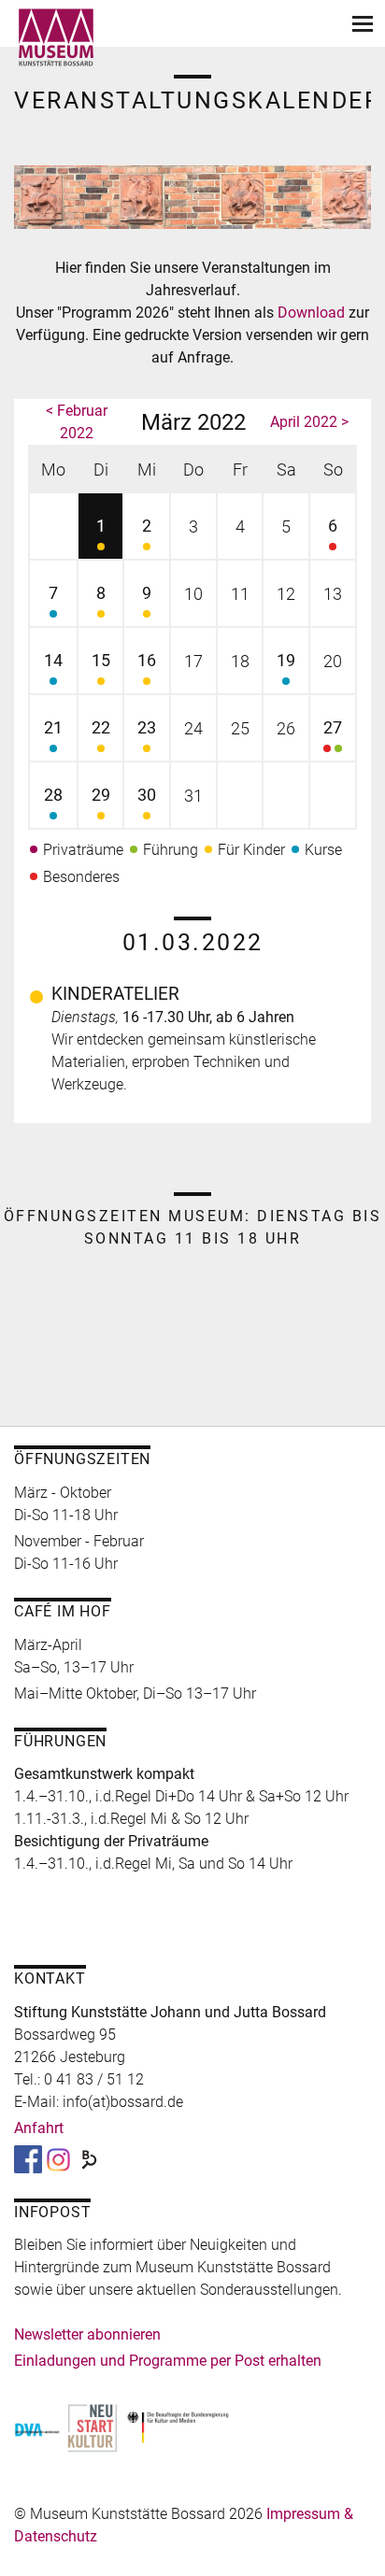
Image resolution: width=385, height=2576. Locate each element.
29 (101, 795)
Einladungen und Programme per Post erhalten (168, 2361)
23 (147, 727)
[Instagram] (58, 2159)
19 (286, 660)
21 (53, 727)
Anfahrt (39, 2128)
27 (333, 727)
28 (53, 795)
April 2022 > (309, 422)
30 (147, 795)
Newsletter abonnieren (87, 2334)
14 (53, 660)
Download (313, 313)
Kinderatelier (115, 994)
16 (147, 660)
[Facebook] (28, 2159)
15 (101, 660)
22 (101, 727)
